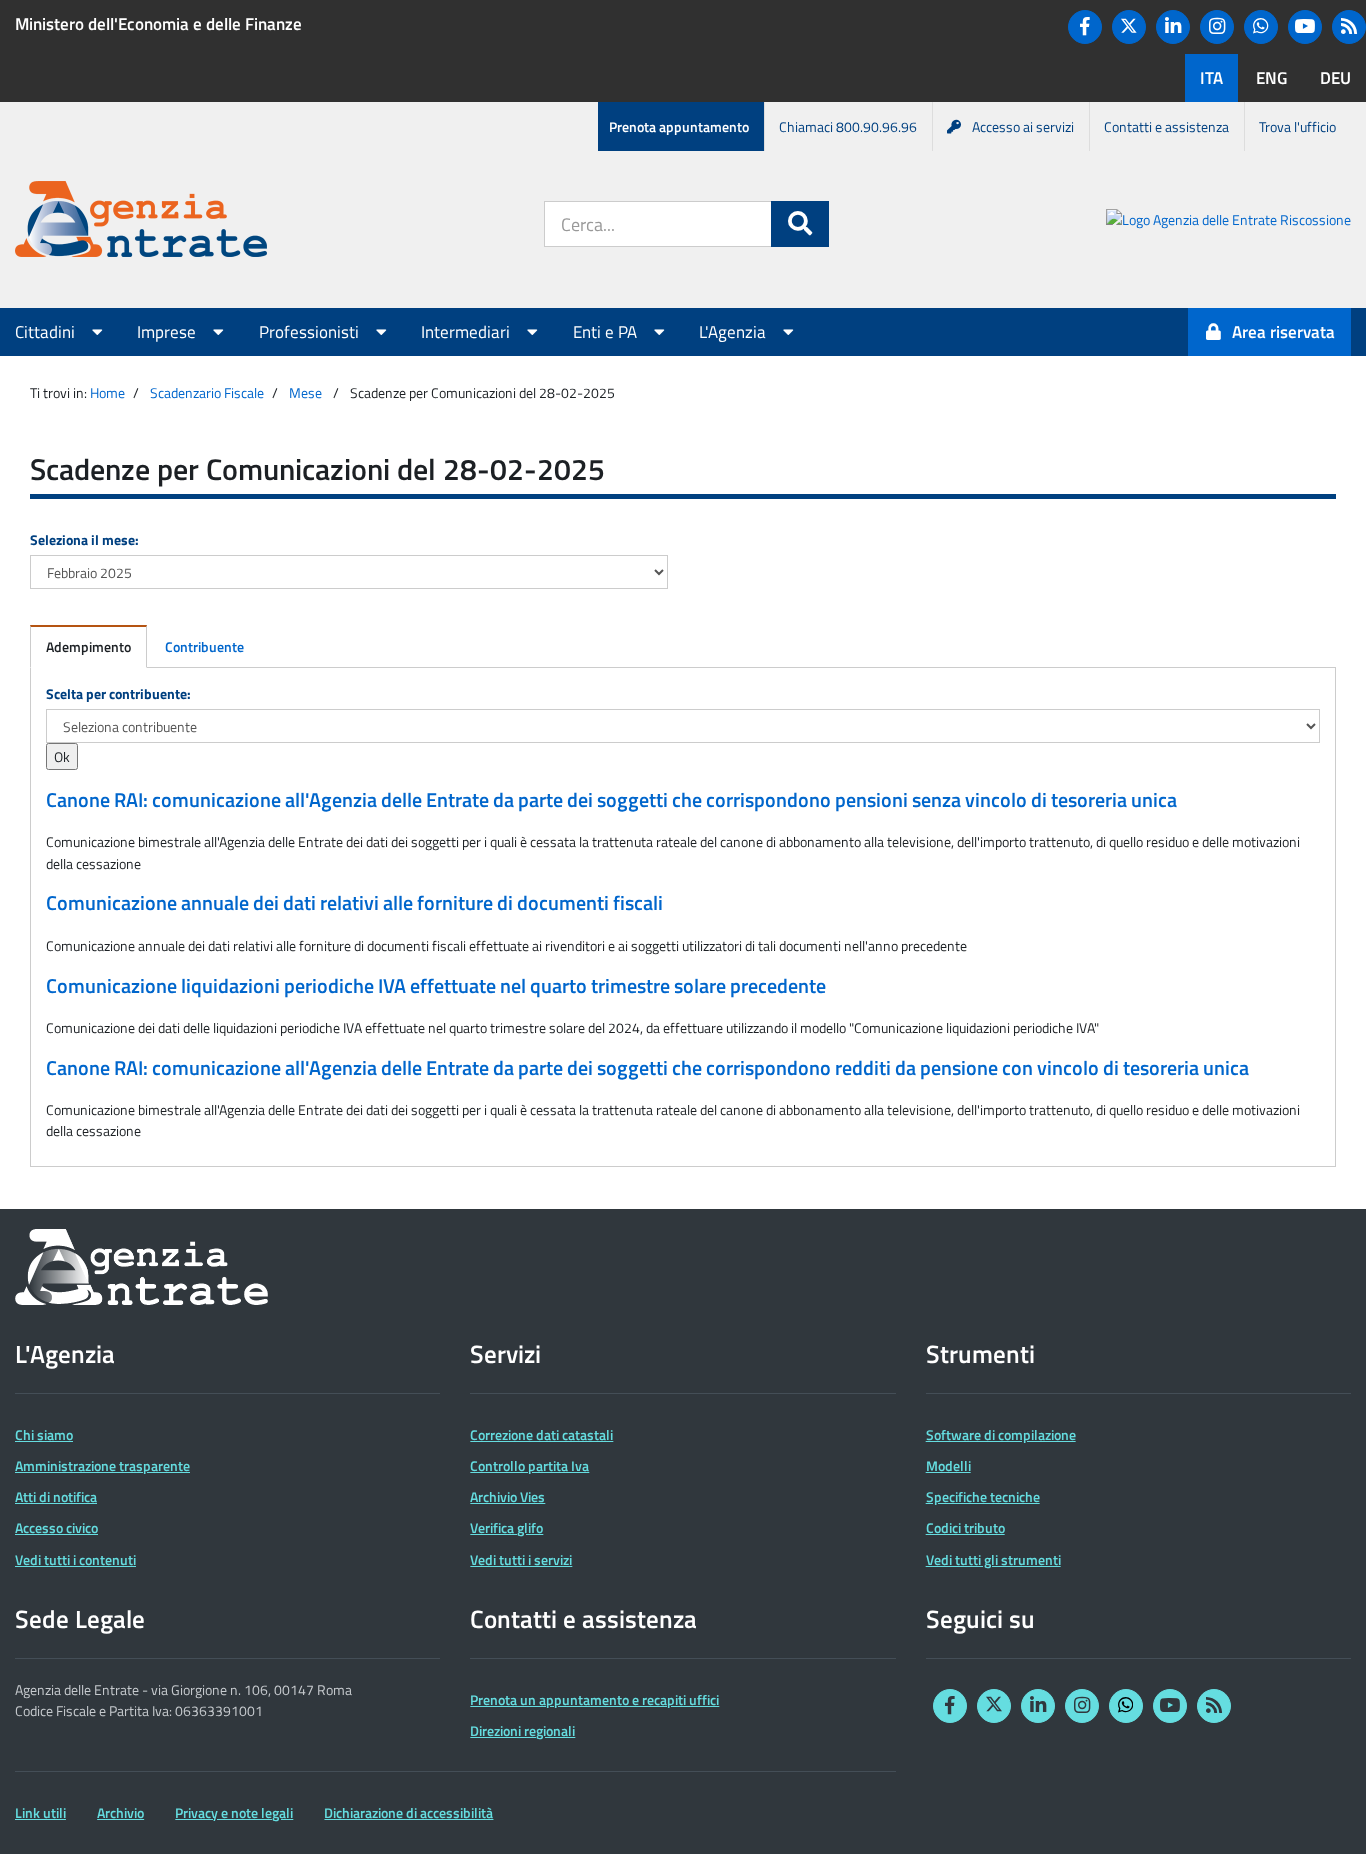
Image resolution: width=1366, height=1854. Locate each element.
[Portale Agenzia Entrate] (141, 222)
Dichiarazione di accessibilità (408, 1812)
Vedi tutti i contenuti (75, 1559)
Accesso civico (56, 1527)
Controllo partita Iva (529, 1465)
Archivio (120, 1812)
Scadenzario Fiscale (207, 392)
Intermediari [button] (467, 332)
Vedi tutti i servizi (521, 1559)
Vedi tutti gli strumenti (993, 1559)
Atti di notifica (56, 1496)
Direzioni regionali (522, 1730)
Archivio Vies (507, 1496)
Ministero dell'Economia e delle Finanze (158, 24)
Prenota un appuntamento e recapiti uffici (594, 1699)
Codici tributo (965, 1527)
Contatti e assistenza (1166, 126)
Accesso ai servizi (1023, 126)
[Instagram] (1217, 27)
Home (107, 392)
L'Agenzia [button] (734, 332)
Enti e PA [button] (607, 332)
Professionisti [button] (311, 332)
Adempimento (88, 646)
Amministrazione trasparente (102, 1465)
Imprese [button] (168, 332)
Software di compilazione (1001, 1434)
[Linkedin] (1173, 27)
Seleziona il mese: (84, 539)
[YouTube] (1305, 27)
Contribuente (204, 646)
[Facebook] (1085, 27)
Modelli (948, 1465)
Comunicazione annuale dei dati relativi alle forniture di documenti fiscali (354, 903)
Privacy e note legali (234, 1812)
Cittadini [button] (47, 332)
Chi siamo (44, 1434)
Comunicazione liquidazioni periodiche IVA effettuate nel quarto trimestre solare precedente (436, 986)
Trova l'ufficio (1297, 126)
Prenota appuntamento (679, 126)
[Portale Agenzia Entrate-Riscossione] (1228, 222)
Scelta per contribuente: (118, 693)
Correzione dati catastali (541, 1434)
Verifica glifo (506, 1527)
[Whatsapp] (1261, 27)
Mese (305, 392)
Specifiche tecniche (983, 1496)
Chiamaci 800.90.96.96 (848, 126)
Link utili (40, 1812)
